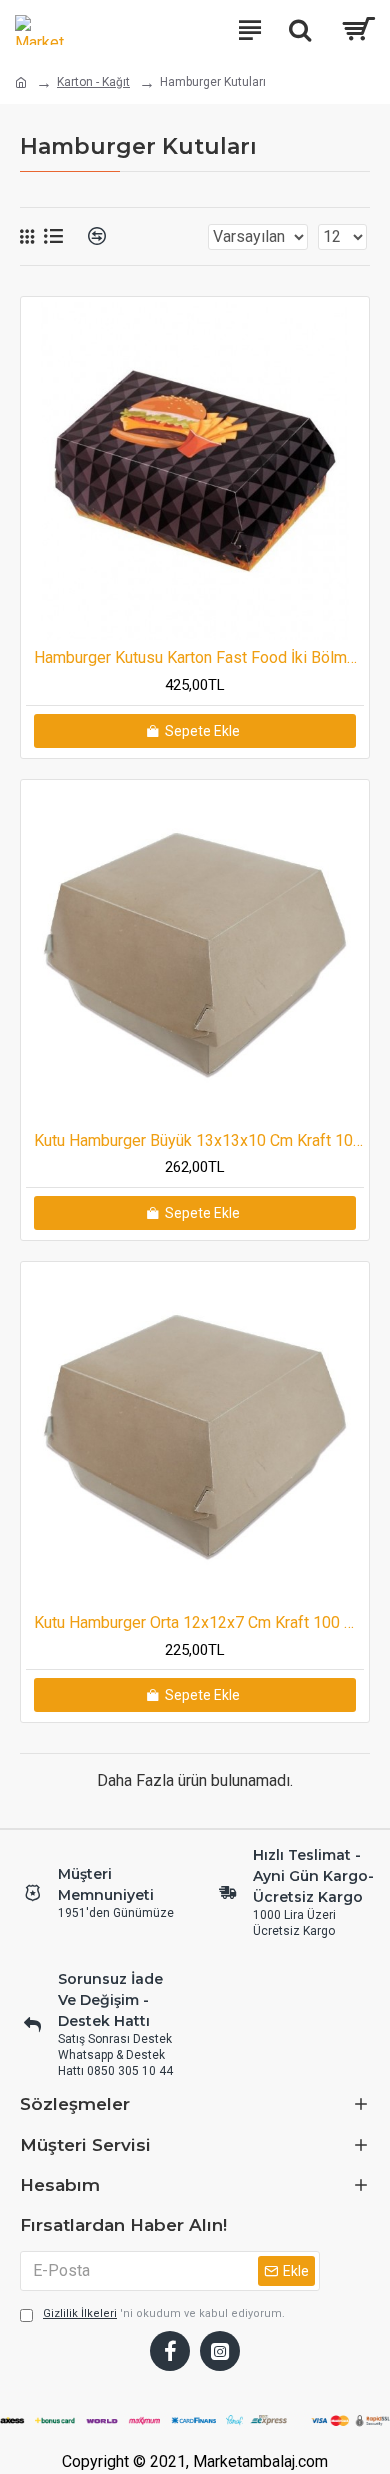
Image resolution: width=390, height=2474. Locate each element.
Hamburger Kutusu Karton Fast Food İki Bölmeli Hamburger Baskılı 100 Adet (199, 657)
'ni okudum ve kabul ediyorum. (164, 2313)
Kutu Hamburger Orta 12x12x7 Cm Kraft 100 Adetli (199, 1622)
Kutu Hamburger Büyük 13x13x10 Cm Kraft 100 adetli (199, 1140)
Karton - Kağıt (93, 82)
